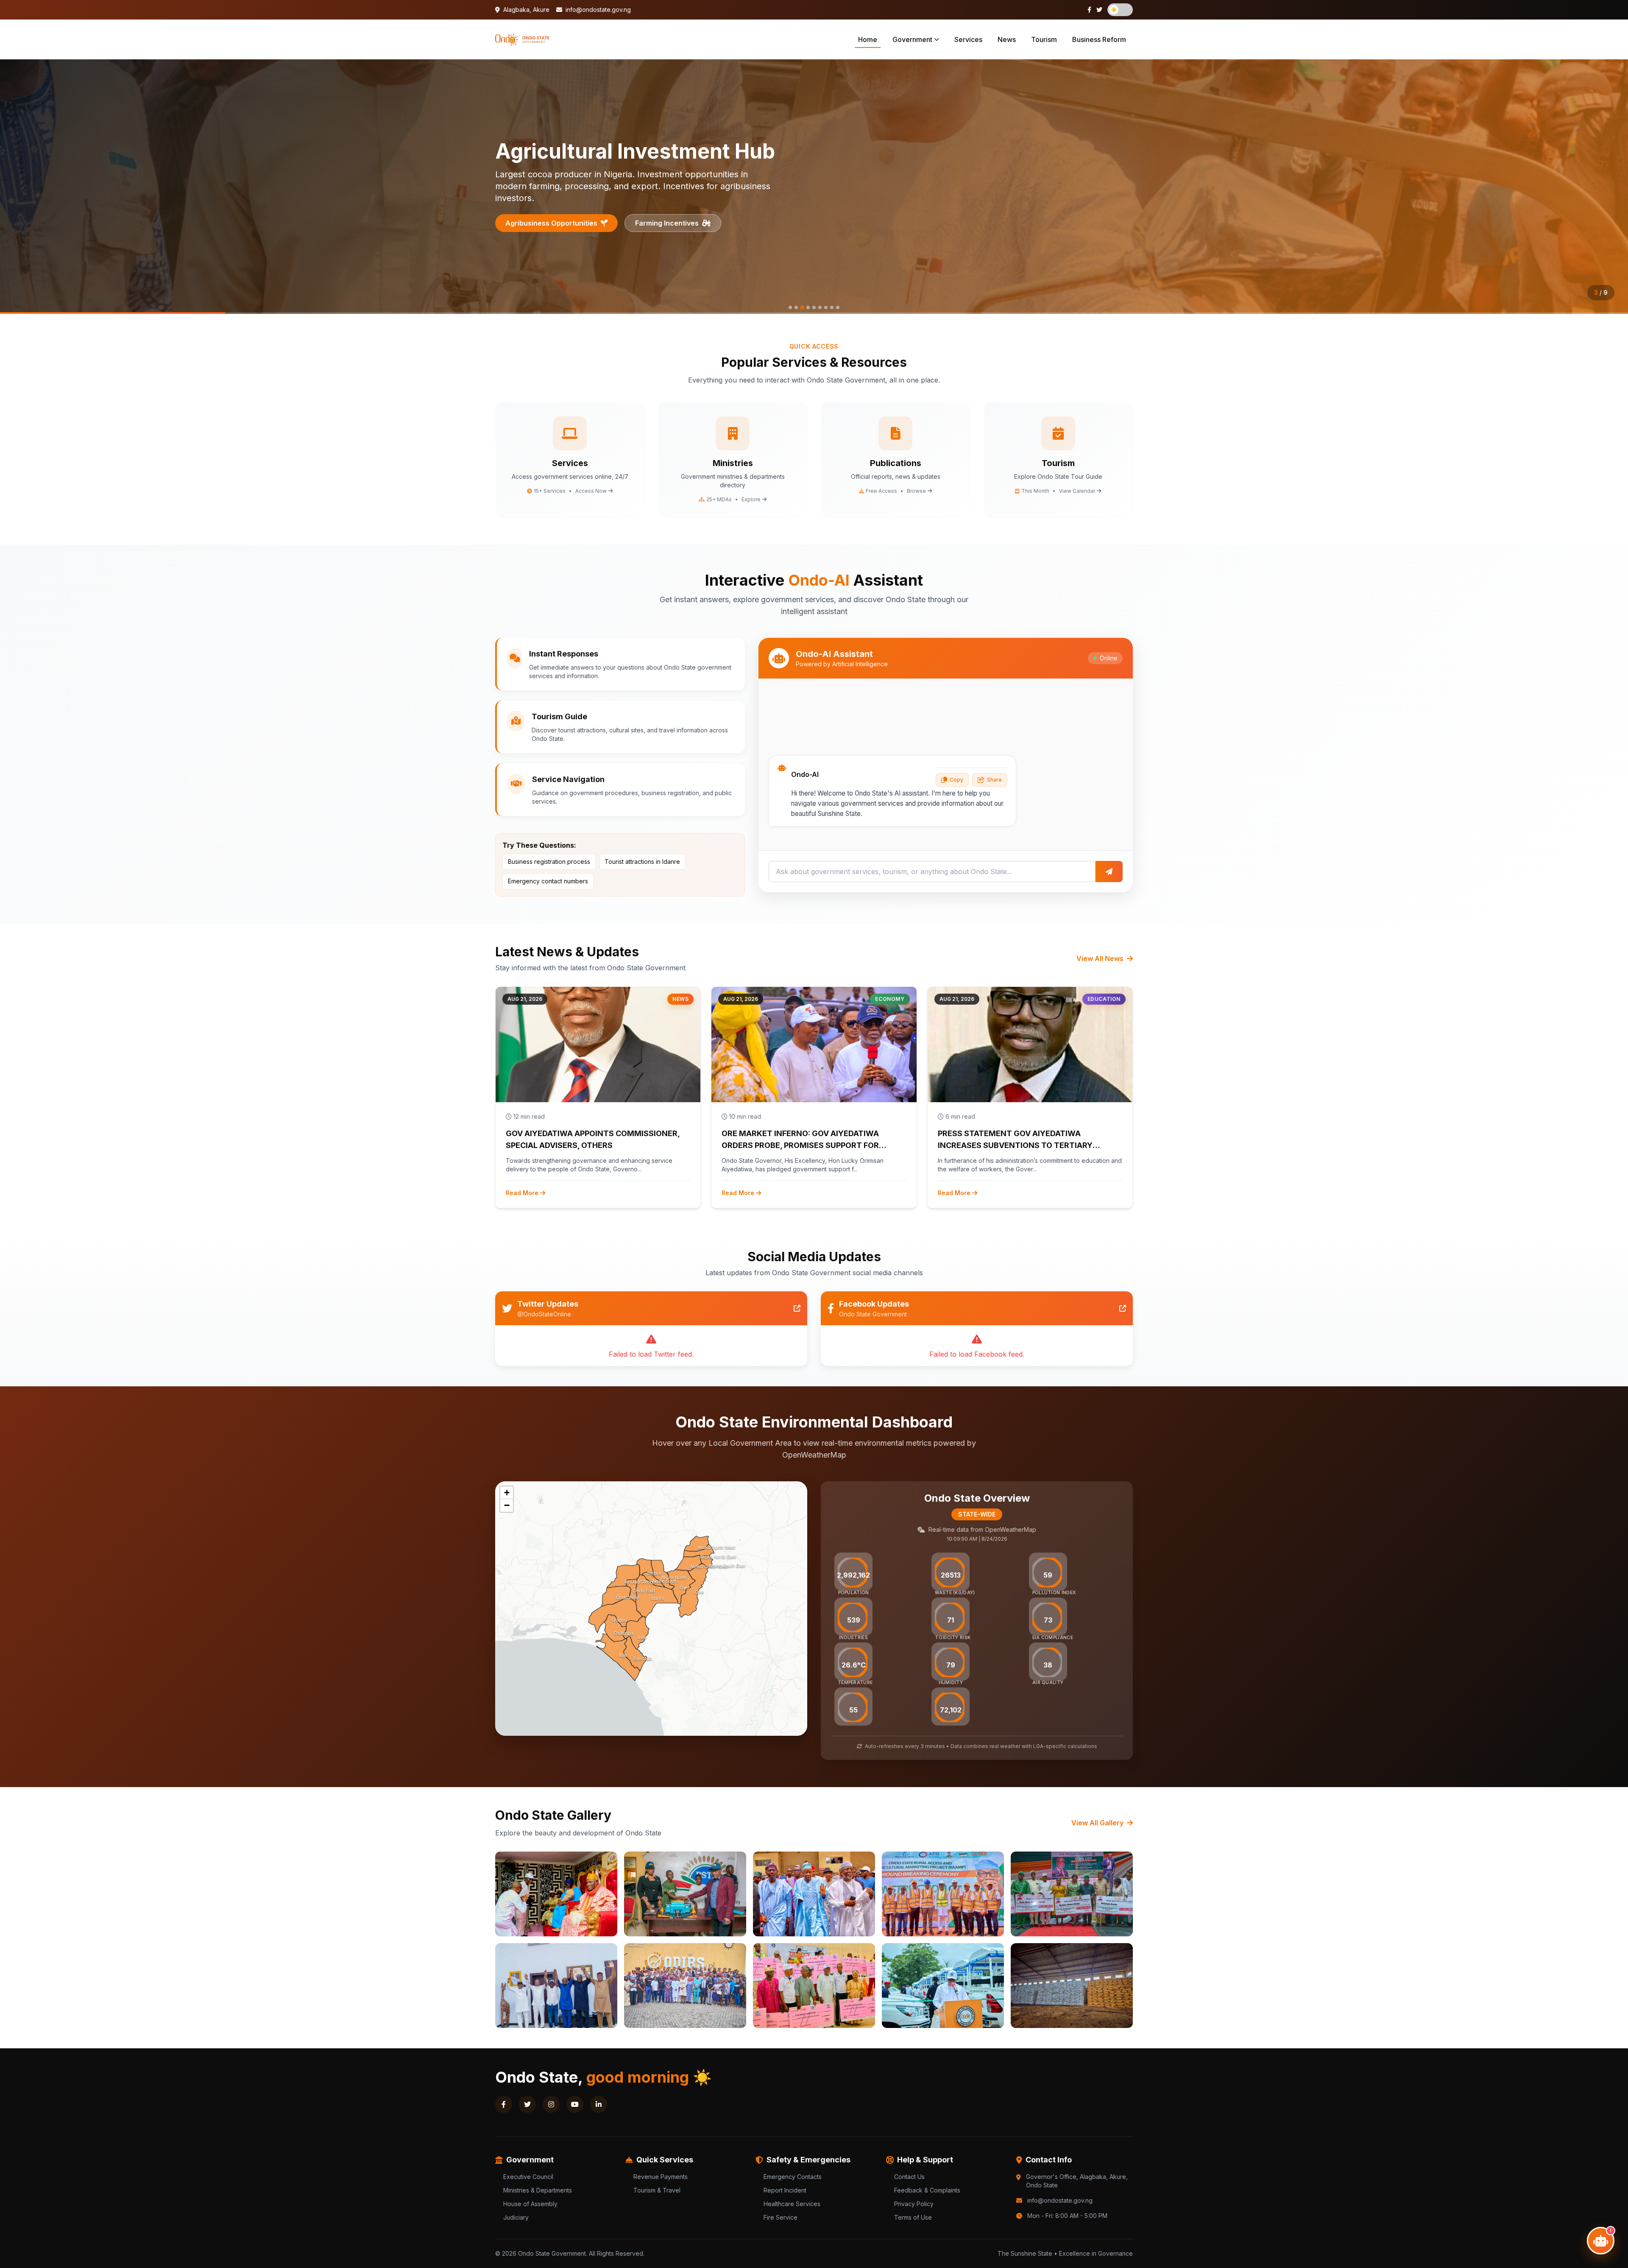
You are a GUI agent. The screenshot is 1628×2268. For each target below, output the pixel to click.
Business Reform (1099, 39)
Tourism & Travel (657, 2190)
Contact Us (909, 2177)
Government (912, 39)
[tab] (790, 307)
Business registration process (549, 862)
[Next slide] (1611, 187)
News (1007, 39)
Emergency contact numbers (548, 881)
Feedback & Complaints (927, 2190)
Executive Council (528, 2177)
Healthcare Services (792, 2204)
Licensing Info (641, 217)
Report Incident (785, 2190)
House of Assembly (530, 2204)
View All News (1101, 958)
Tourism (1044, 39)
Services (968, 39)
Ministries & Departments (538, 2190)
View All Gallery (1098, 1823)
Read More (522, 1193)
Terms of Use (913, 2217)
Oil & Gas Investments (542, 217)
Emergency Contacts (793, 2177)
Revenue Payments (661, 2177)
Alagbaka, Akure (525, 10)
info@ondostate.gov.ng (597, 10)
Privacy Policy (914, 2204)
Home (868, 39)
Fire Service (781, 2217)
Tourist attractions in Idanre (642, 862)
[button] (507, 1493)
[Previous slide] (17, 187)
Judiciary (516, 2217)
